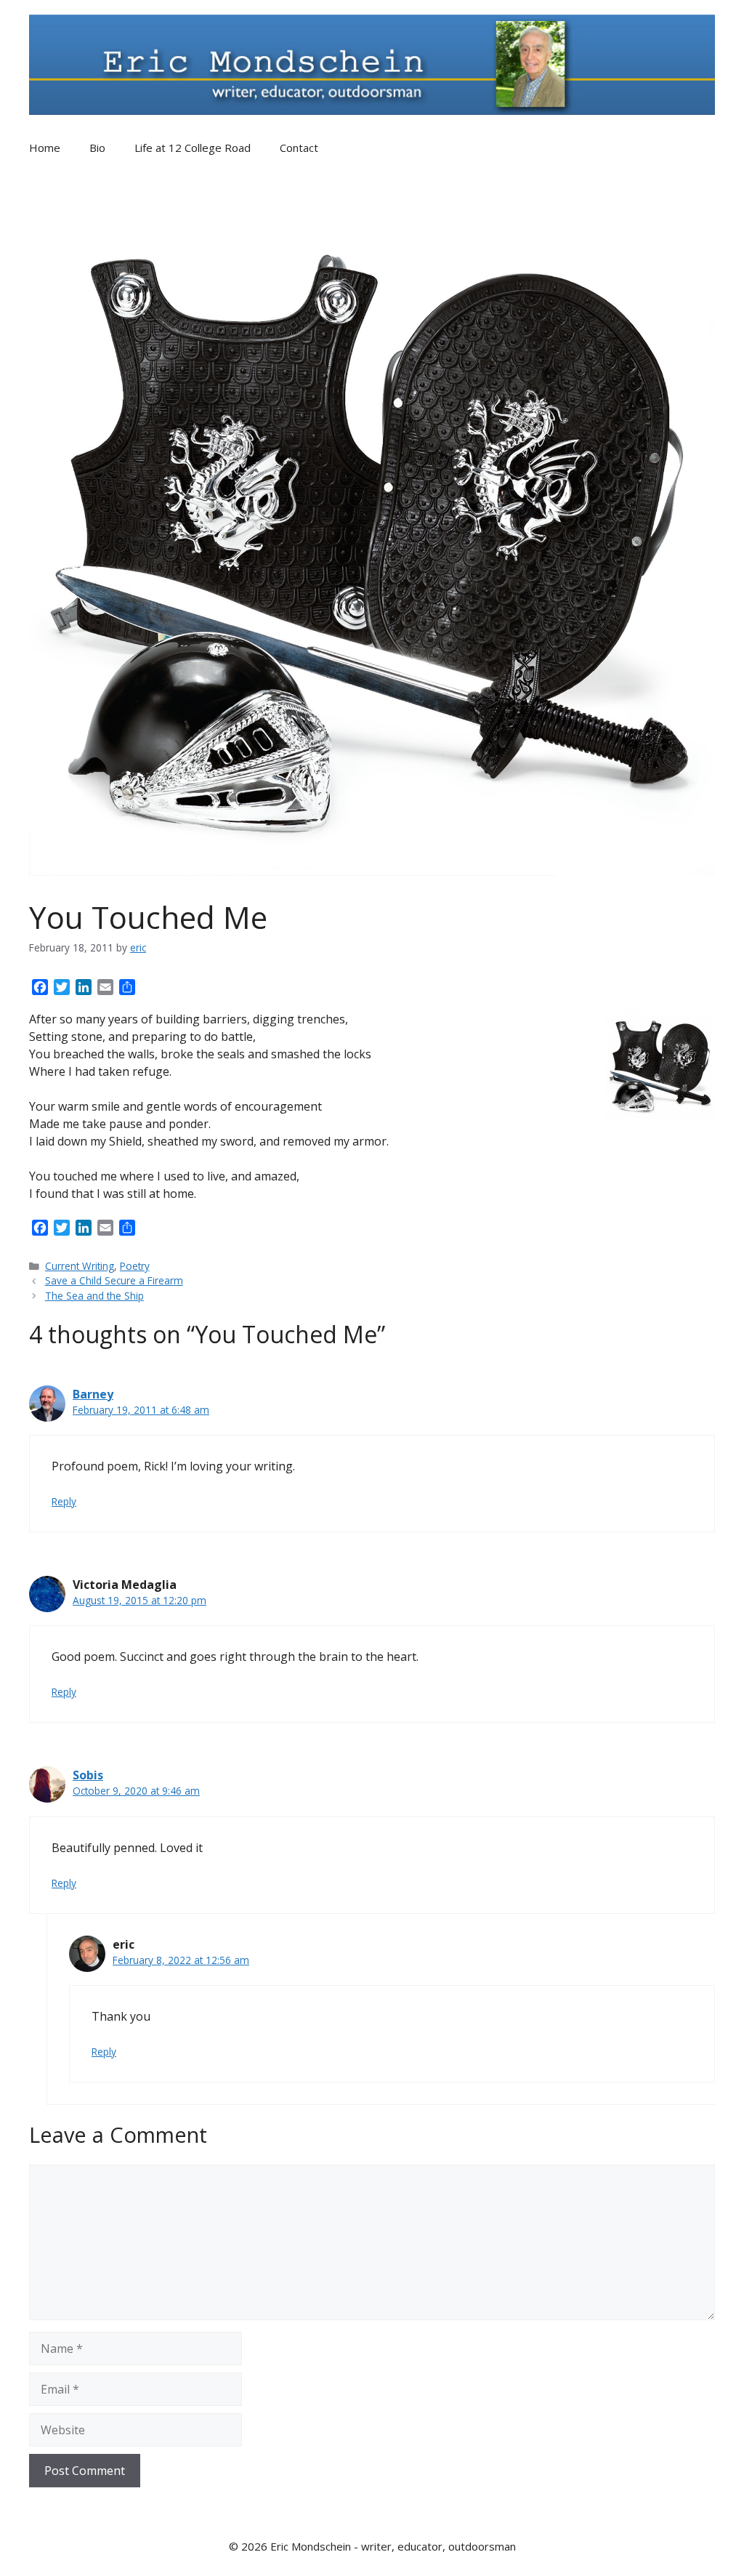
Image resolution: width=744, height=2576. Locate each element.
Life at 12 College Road (193, 148)
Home (45, 148)
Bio (97, 148)
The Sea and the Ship (94, 1296)
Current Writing (80, 1266)
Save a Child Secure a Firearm (114, 1280)
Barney (93, 1394)
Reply (64, 1501)
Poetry (135, 1266)
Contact (299, 148)
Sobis (88, 1775)
